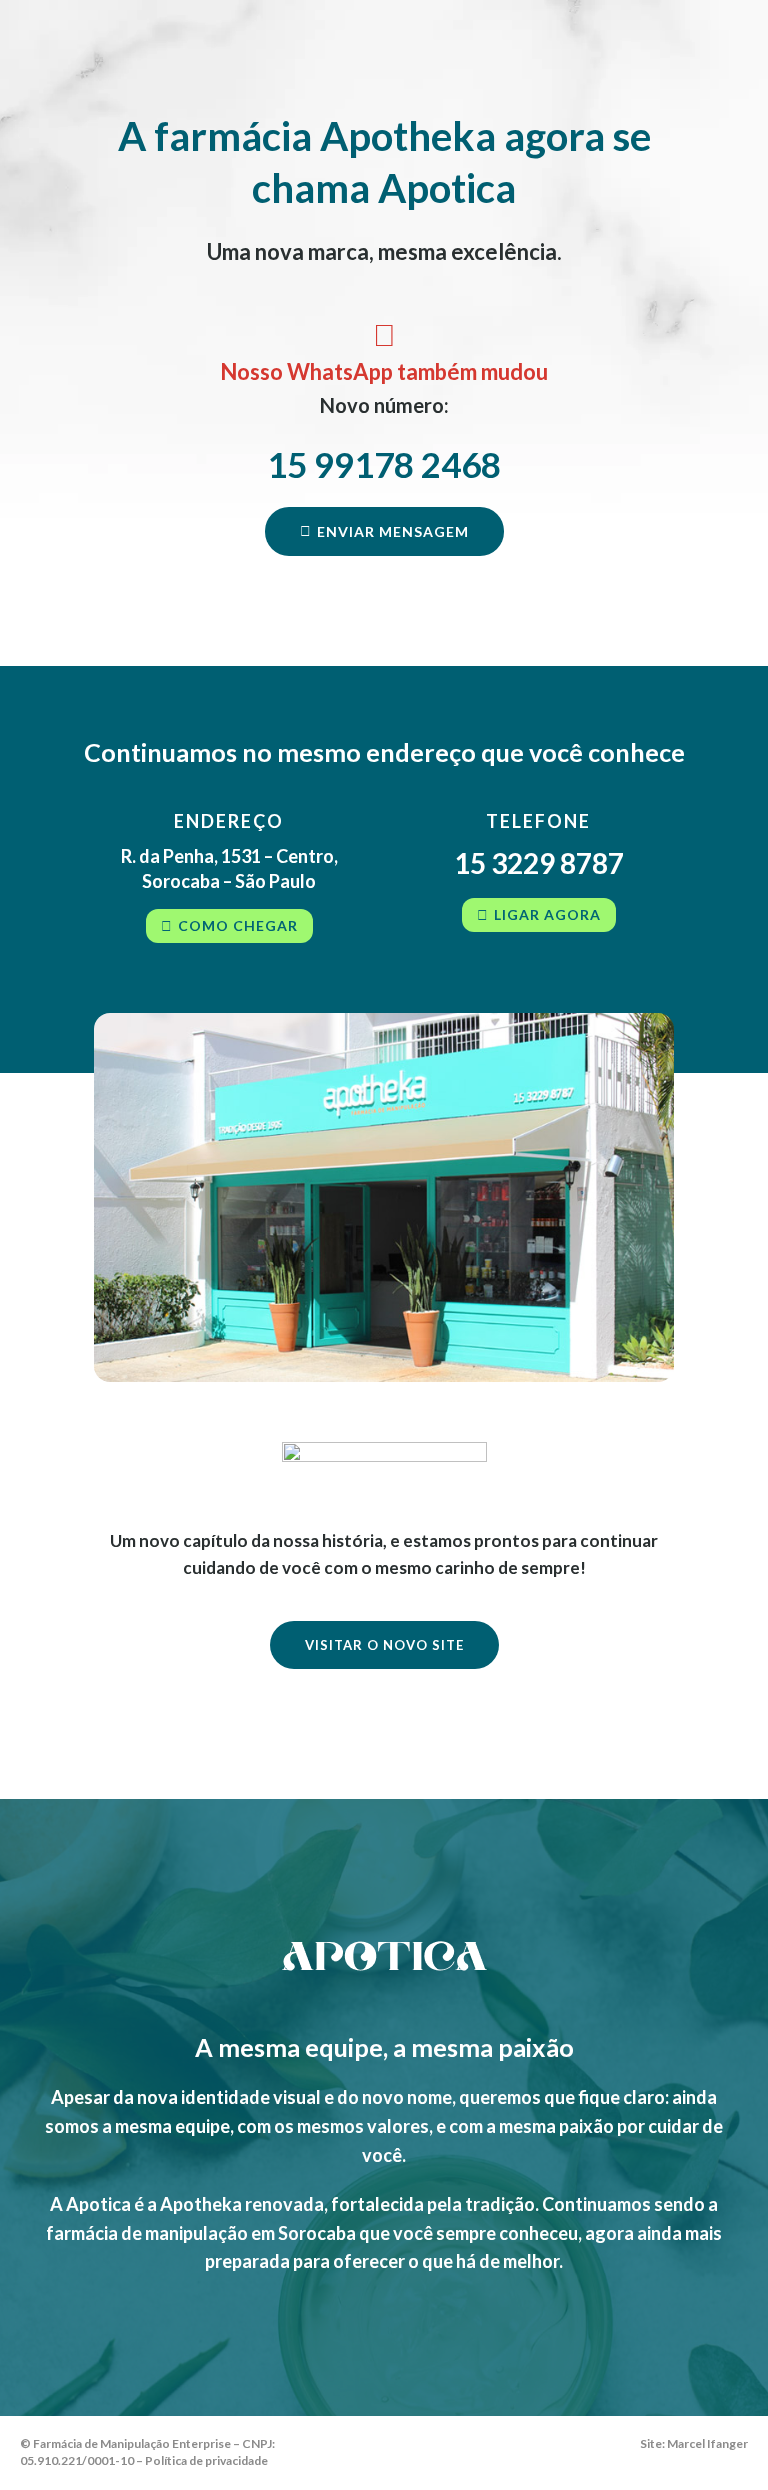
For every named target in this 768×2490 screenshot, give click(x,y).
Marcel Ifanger (707, 2443)
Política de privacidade (206, 2460)
